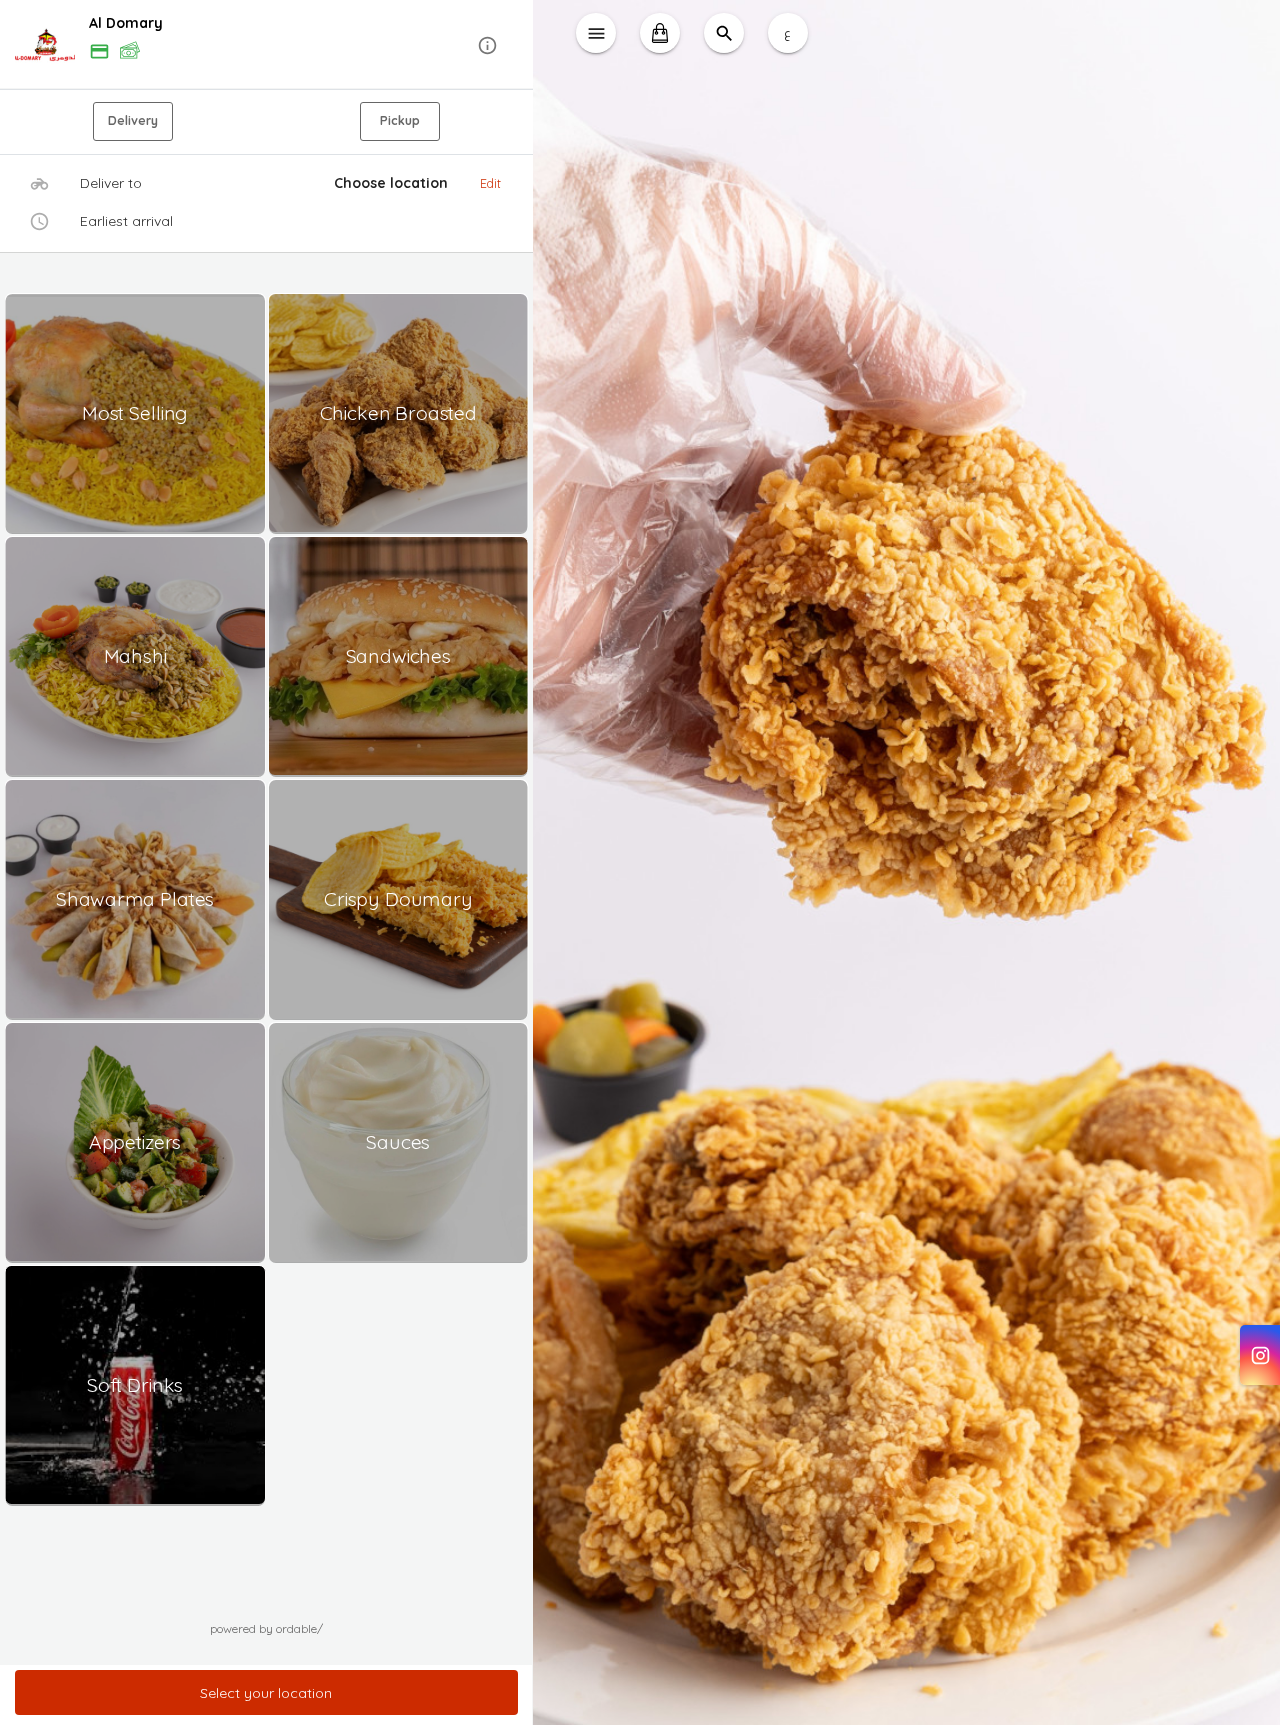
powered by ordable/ (266, 1628)
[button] (266, 45)
